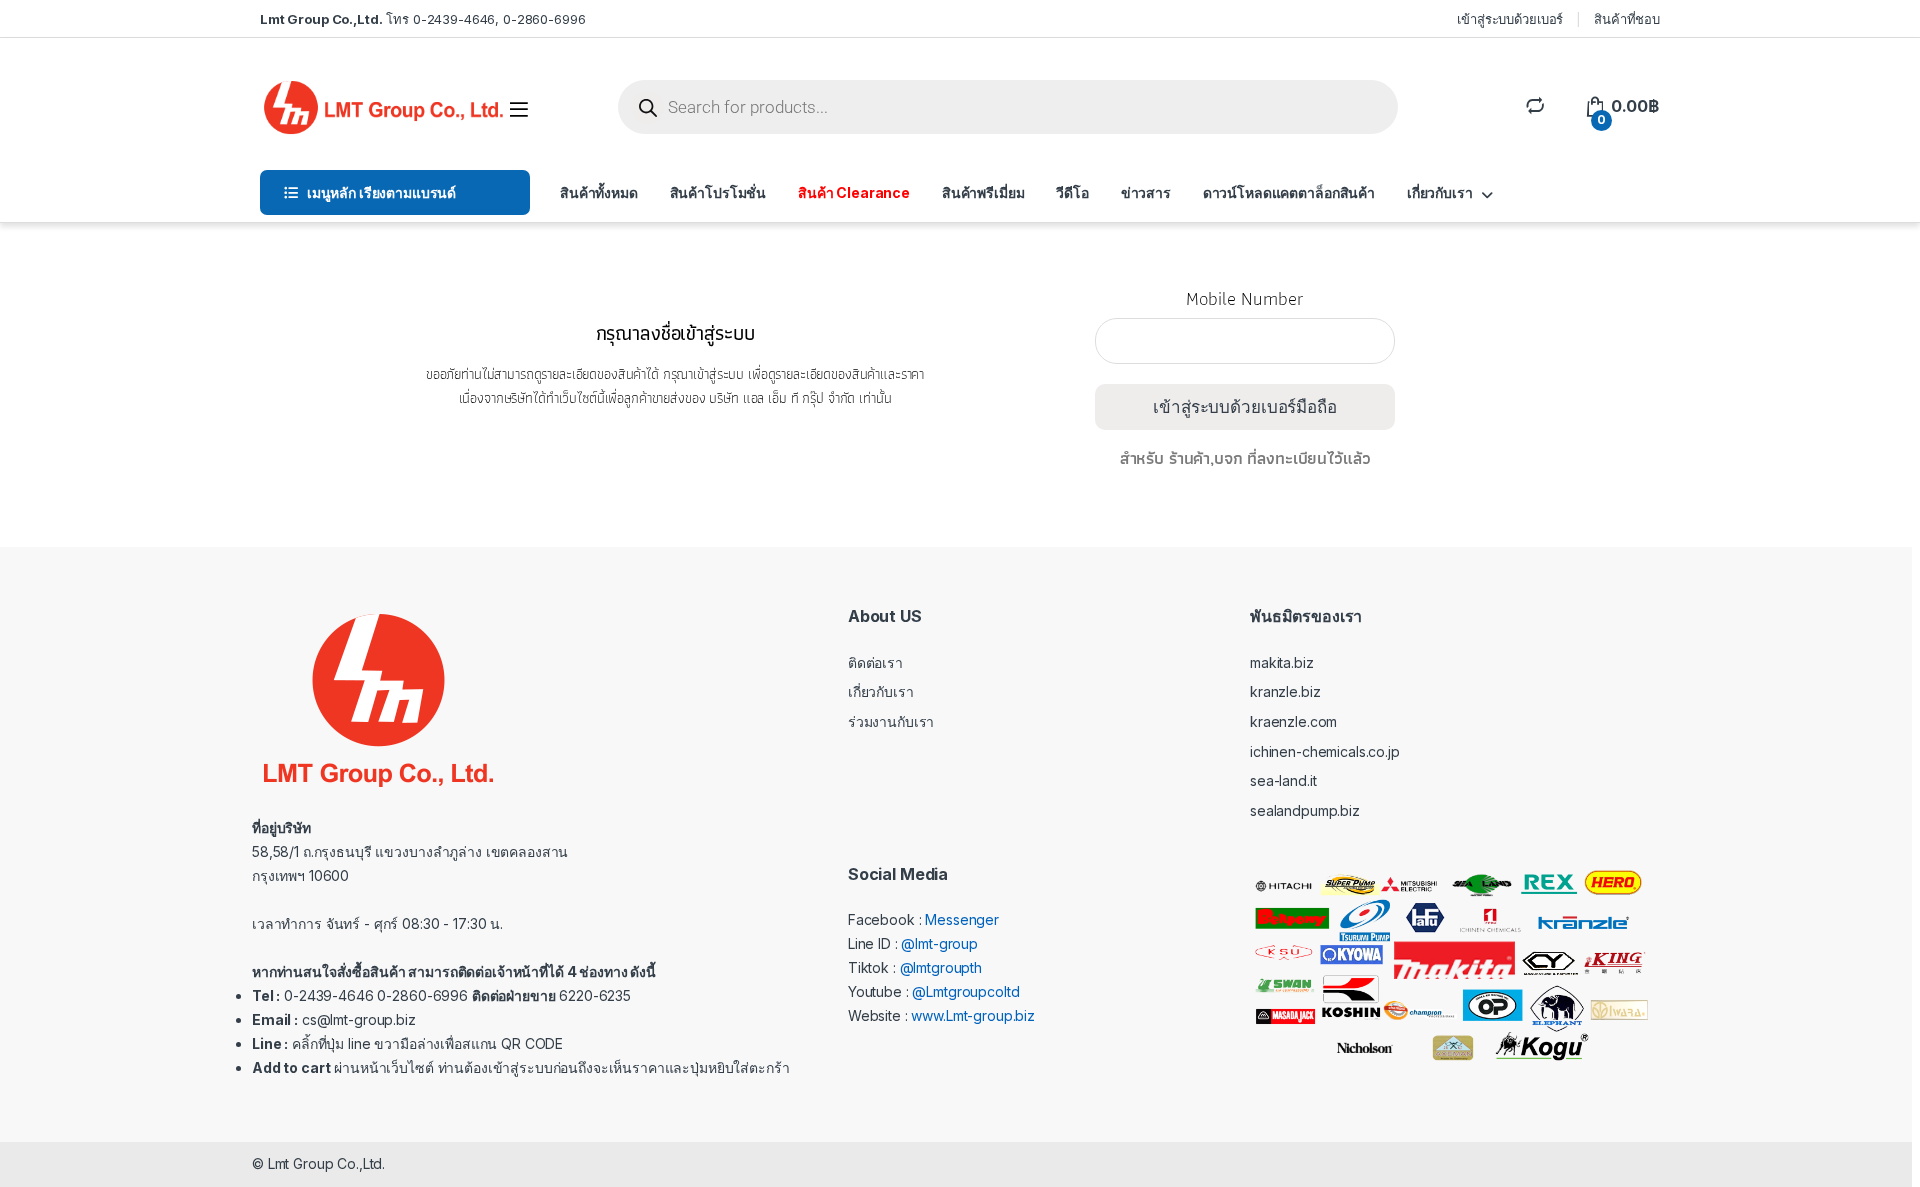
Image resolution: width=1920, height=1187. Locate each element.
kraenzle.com (1293, 721)
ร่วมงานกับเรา (891, 721)
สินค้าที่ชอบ (1627, 19)
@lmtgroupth (941, 967)
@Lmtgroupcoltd (965, 991)
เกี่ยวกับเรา (1440, 192)
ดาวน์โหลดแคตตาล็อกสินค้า (1289, 192)
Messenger (962, 919)
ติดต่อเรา (875, 662)
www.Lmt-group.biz (973, 1015)
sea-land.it (1283, 780)
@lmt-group (939, 943)
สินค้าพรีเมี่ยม (983, 192)
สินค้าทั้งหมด (599, 192)
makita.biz (1282, 662)
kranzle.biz (1285, 691)
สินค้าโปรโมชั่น (718, 192)
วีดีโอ (1072, 192)
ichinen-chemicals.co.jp (1325, 751)
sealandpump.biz (1305, 810)
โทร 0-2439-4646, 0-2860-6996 (422, 19)
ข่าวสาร (1146, 192)
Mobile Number (1244, 306)
